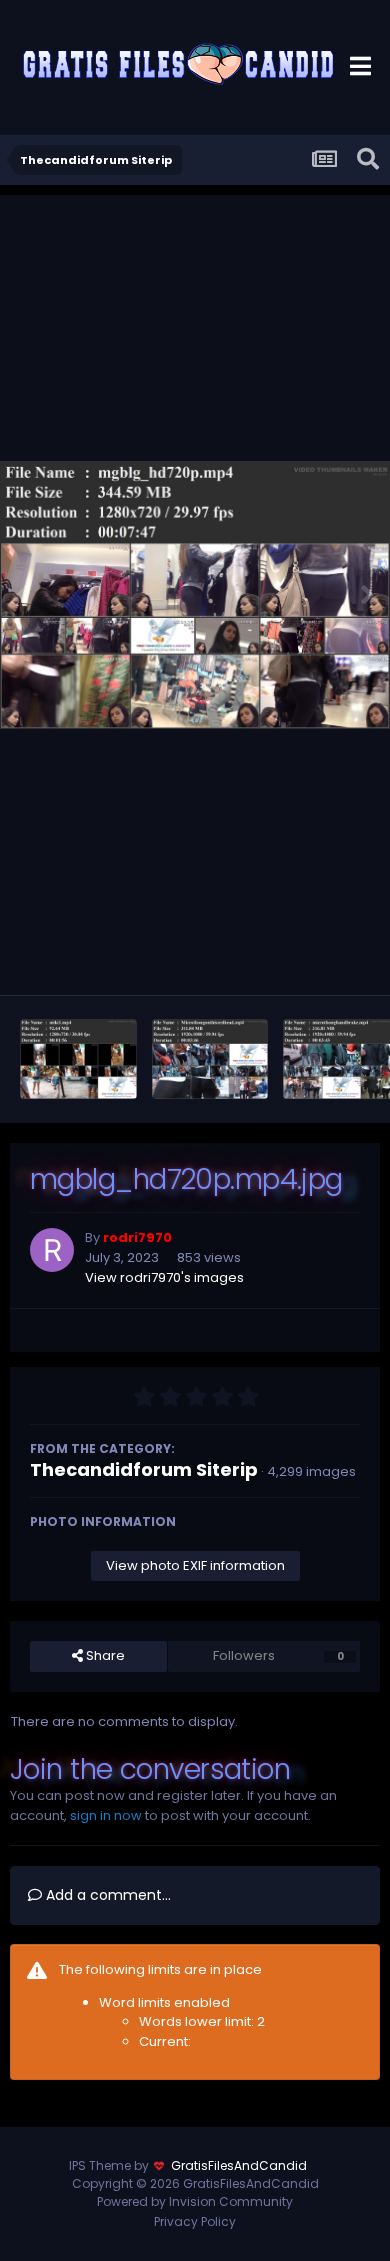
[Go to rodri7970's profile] (52, 1250)
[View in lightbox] (195, 595)
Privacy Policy (195, 2221)
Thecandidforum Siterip (144, 1469)
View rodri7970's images (164, 1277)
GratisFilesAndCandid (239, 2165)
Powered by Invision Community (195, 2201)
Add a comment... (106, 1895)
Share (104, 1655)
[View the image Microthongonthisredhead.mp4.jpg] (210, 1059)
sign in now (106, 1815)
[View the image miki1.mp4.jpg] (78, 1059)
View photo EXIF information (195, 1565)
